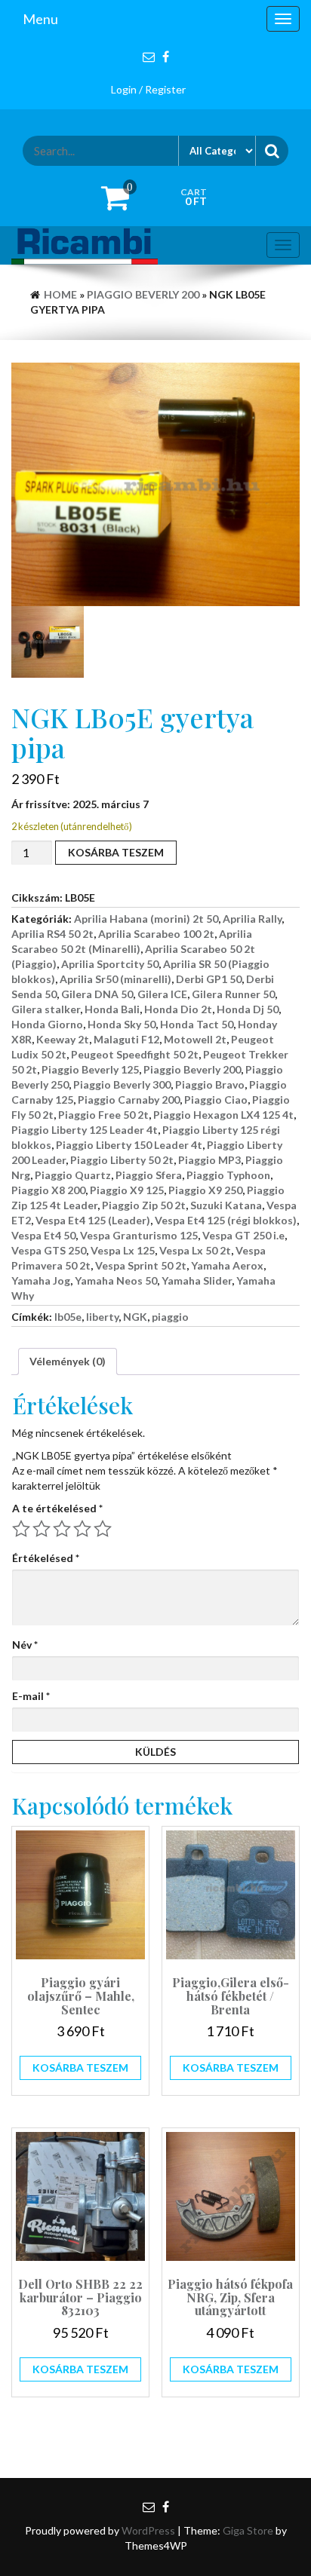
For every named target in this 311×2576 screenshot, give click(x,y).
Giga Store (248, 2530)
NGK (135, 1317)
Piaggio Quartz (73, 1175)
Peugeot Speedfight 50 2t (135, 1054)
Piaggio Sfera (149, 1175)
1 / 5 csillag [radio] (21, 1529)
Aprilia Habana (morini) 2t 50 (146, 919)
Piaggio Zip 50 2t (144, 1205)
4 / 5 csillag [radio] (82, 1529)
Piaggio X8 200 (48, 1190)
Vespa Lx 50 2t (195, 1250)
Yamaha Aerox (227, 1265)
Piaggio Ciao (216, 1100)
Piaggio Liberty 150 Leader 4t (129, 1145)
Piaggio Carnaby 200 (129, 1100)
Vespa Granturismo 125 (139, 1235)
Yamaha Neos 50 (116, 1280)
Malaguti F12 (126, 1039)
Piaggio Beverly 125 (90, 1069)
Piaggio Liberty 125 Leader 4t (85, 1130)
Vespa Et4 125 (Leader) (93, 1220)
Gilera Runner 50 (233, 994)
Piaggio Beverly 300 (122, 1084)
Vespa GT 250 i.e (243, 1235)
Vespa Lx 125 (123, 1250)
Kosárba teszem (116, 852)
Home (60, 294)
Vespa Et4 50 (43, 1235)
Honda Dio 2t (178, 1009)
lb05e (68, 1317)
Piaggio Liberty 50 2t (122, 1160)
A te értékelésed (57, 1508)
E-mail (31, 1696)
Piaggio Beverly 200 (143, 294)
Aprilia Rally (252, 919)
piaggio (170, 1317)
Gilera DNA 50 (97, 994)
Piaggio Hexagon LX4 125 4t (223, 1115)
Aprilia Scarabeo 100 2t (156, 934)
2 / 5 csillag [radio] (42, 1529)
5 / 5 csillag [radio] (103, 1529)
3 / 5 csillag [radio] (62, 1529)
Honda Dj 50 (248, 1009)
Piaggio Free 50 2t (103, 1115)
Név (25, 1645)
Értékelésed (46, 1558)
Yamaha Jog (41, 1280)
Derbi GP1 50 (209, 979)
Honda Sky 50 (122, 1024)
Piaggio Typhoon (228, 1175)
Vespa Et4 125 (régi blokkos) (226, 1220)
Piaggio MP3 (209, 1160)
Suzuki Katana (226, 1205)
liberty (102, 1317)
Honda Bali (112, 1009)
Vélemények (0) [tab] (68, 1361)
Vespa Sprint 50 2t (141, 1265)
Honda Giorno (47, 1024)
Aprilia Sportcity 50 (110, 964)
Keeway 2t (63, 1039)
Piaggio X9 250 (205, 1190)
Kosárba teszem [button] (80, 2068)
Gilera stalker (46, 1009)
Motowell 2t (195, 1039)
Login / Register (148, 89)
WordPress (148, 2530)
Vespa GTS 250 (49, 1250)
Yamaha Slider (197, 1280)
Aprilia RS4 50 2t (52, 934)
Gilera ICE (162, 994)
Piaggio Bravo (210, 1084)
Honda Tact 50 (197, 1024)
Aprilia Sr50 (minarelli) (115, 979)
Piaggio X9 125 (127, 1190)
